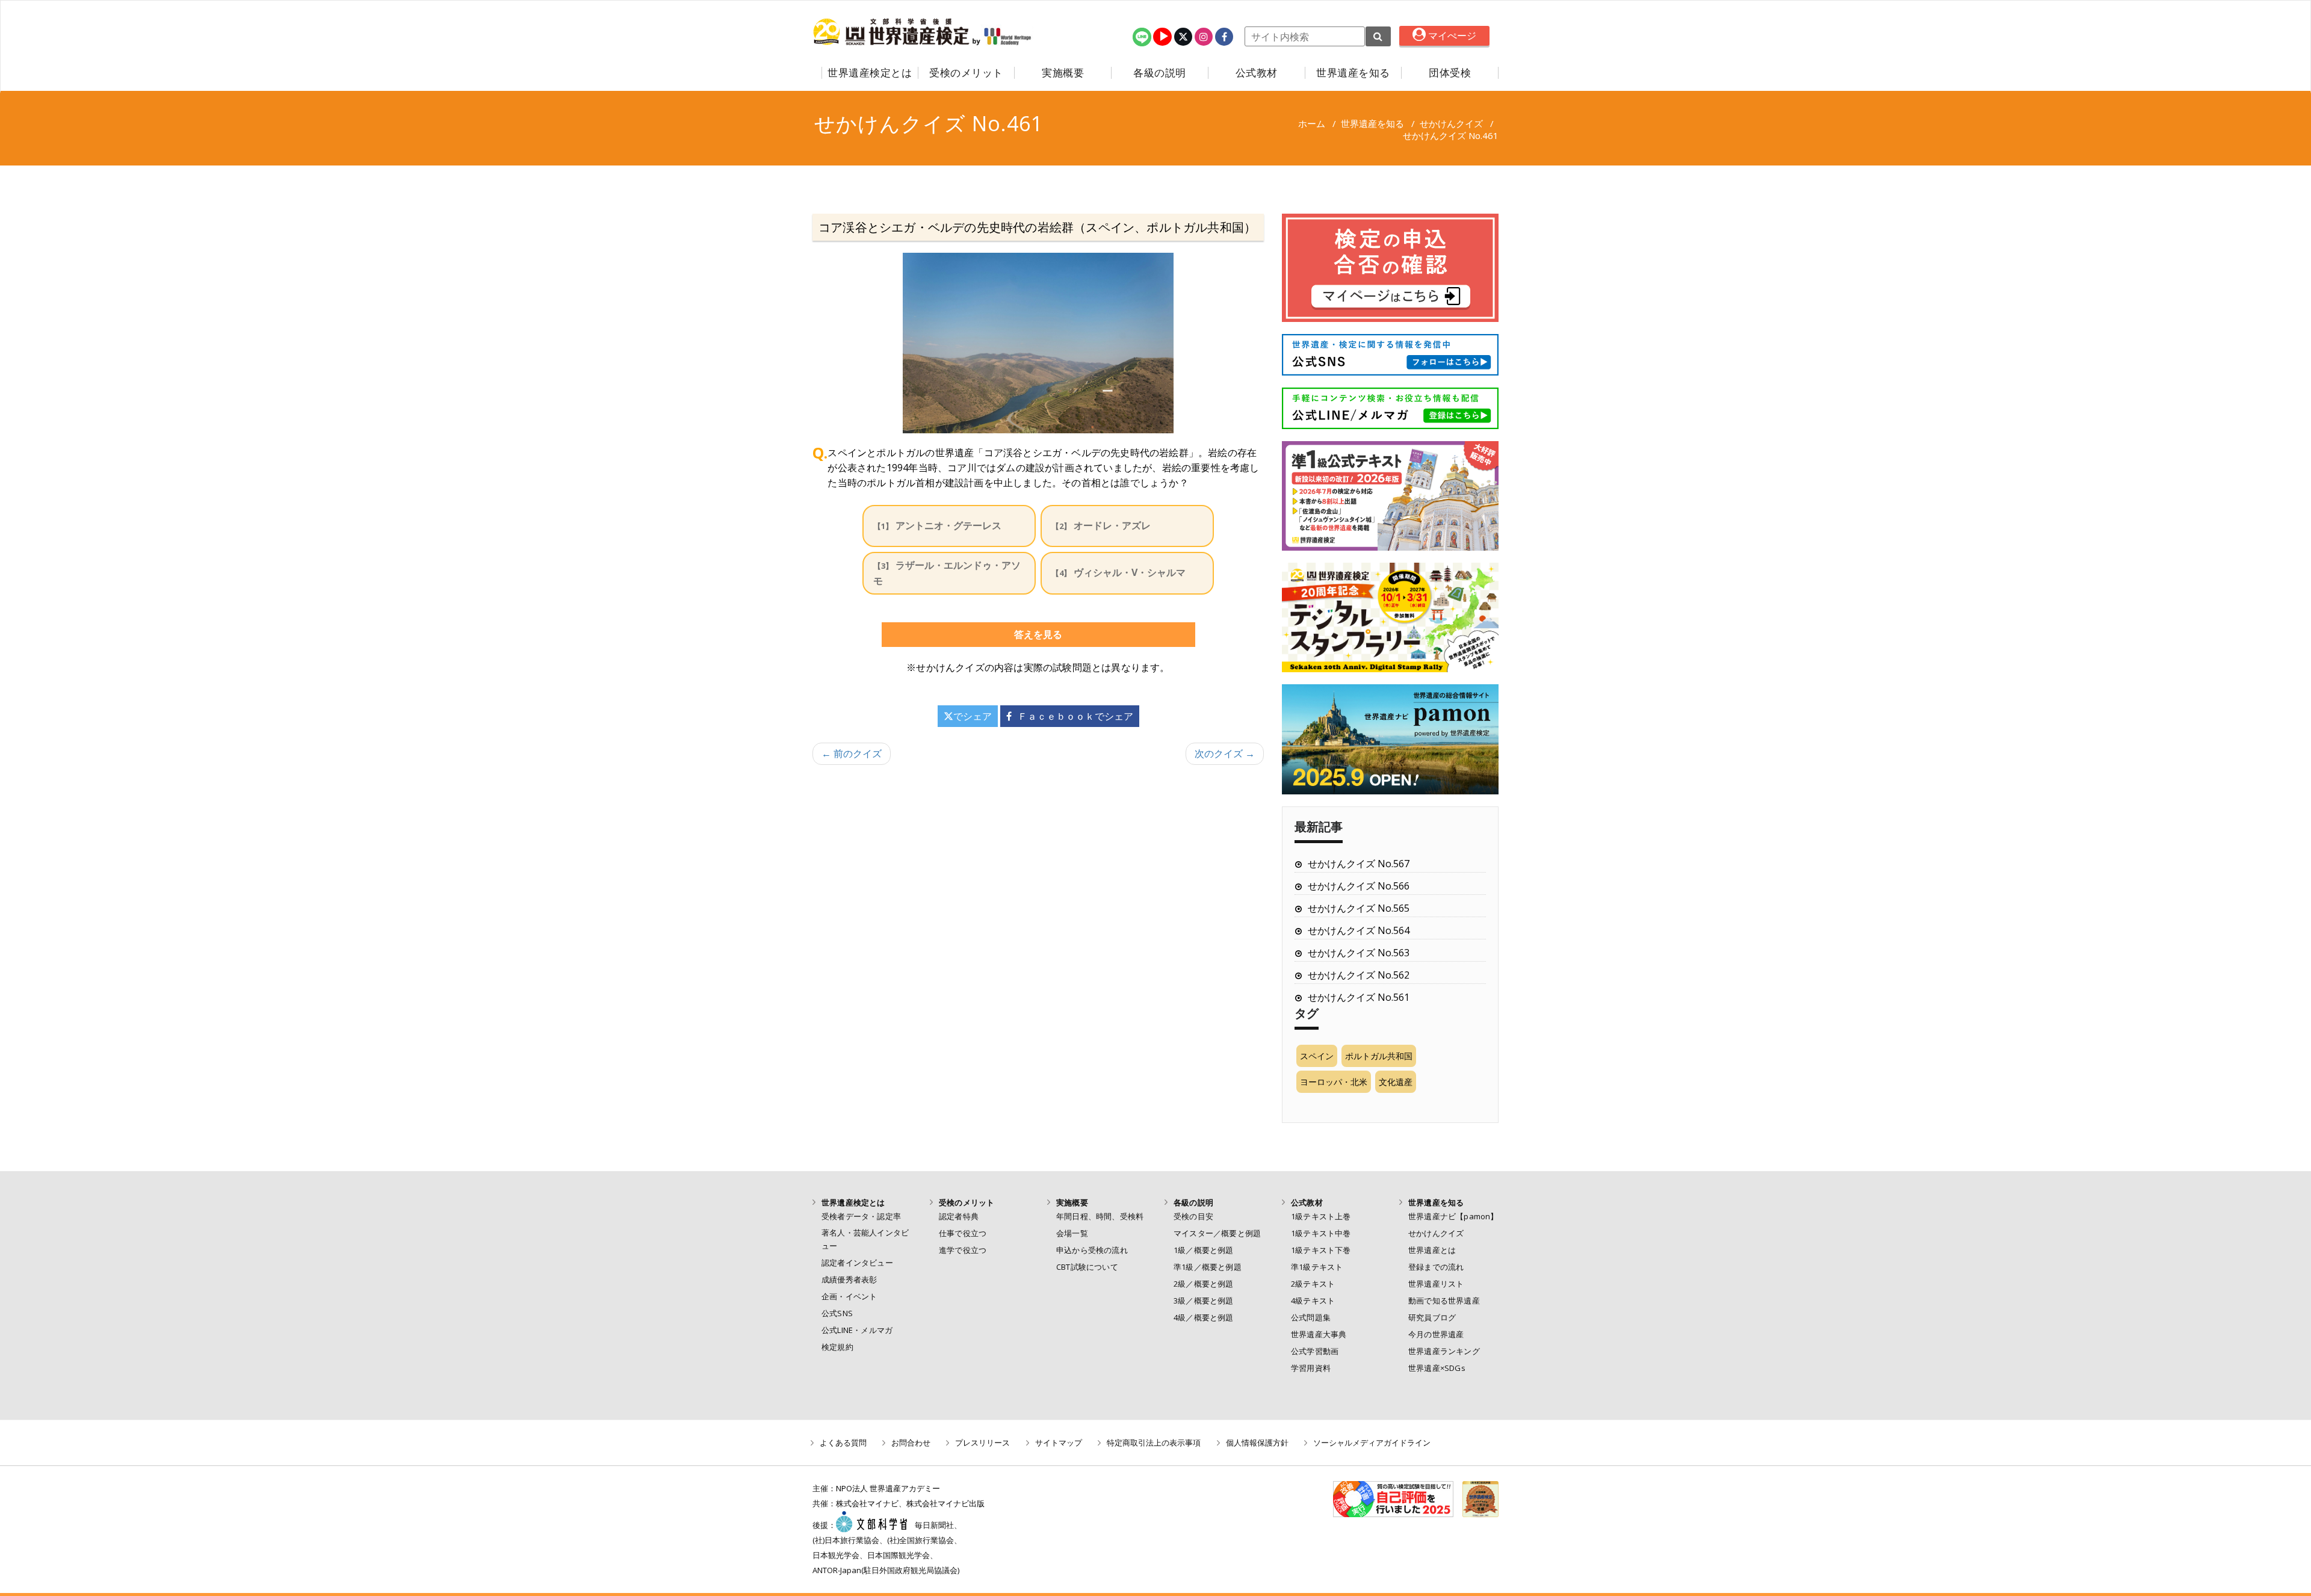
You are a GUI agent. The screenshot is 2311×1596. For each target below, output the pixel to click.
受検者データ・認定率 (861, 1216)
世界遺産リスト (1436, 1284)
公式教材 (1257, 73)
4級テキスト (1313, 1301)
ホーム (1312, 123)
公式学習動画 (1315, 1351)
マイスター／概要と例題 (1217, 1233)
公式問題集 (1311, 1317)
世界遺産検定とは (870, 73)
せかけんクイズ (1451, 123)
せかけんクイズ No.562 (1359, 975)
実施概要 (1063, 73)
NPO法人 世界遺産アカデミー (888, 1488)
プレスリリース (982, 1443)
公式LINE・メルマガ (857, 1330)
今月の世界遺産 (1436, 1334)
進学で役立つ (963, 1250)
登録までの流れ (1436, 1267)
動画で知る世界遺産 (1444, 1301)
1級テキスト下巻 (1321, 1250)
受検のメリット (966, 73)
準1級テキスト (1317, 1267)
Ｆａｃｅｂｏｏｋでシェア (1075, 716)
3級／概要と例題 (1204, 1301)
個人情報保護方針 (1257, 1443)
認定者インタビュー (857, 1263)
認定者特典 (959, 1216)
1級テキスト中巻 (1321, 1233)
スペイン (1317, 1056)
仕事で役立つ (963, 1233)
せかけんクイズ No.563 (1359, 953)
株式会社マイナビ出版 (945, 1503)
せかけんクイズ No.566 (1359, 886)
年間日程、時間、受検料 (1100, 1216)
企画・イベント (849, 1296)
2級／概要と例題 (1204, 1284)
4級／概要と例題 (1204, 1317)
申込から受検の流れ (1092, 1250)
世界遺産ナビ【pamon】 (1453, 1216)
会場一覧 (1072, 1233)
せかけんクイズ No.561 (1359, 997)
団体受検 (1450, 73)
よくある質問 (843, 1443)
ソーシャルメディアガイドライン (1372, 1443)
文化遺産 (1396, 1082)
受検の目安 (1193, 1216)
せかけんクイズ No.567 (1359, 864)
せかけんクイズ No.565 (1359, 908)
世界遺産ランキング (1444, 1351)
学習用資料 (1311, 1368)
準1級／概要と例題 (1208, 1267)
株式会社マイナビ (867, 1503)
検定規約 (837, 1347)
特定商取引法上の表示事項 (1154, 1443)
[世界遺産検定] (893, 32)
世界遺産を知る (1353, 73)
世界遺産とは (1432, 1250)
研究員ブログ (1432, 1317)
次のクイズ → (1225, 753)
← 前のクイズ (852, 753)
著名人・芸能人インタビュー (865, 1239)
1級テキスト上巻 (1321, 1216)
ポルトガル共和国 (1379, 1056)
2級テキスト (1313, 1284)
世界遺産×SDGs (1437, 1368)
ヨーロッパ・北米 (1334, 1082)
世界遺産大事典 (1319, 1334)
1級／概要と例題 (1204, 1250)
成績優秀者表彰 (849, 1279)
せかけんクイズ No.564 (1359, 930)
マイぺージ (1451, 36)
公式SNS (837, 1313)
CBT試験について (1087, 1267)
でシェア (973, 716)
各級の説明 (1160, 73)
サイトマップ (1059, 1443)
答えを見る (1038, 634)
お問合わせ (911, 1443)
